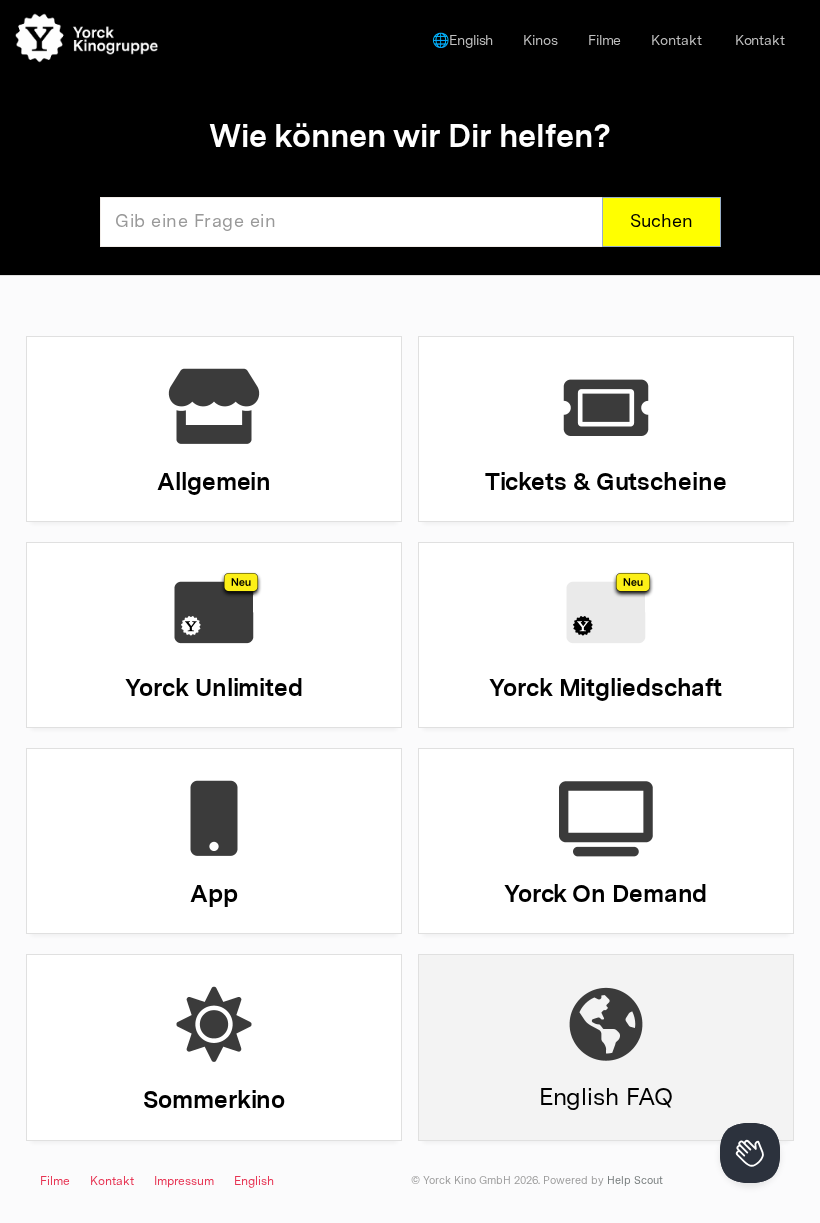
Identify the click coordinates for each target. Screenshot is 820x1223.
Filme (605, 41)
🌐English (462, 41)
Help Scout (635, 1181)
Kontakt (676, 41)
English (254, 1182)
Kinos (540, 41)
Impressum (184, 1182)
